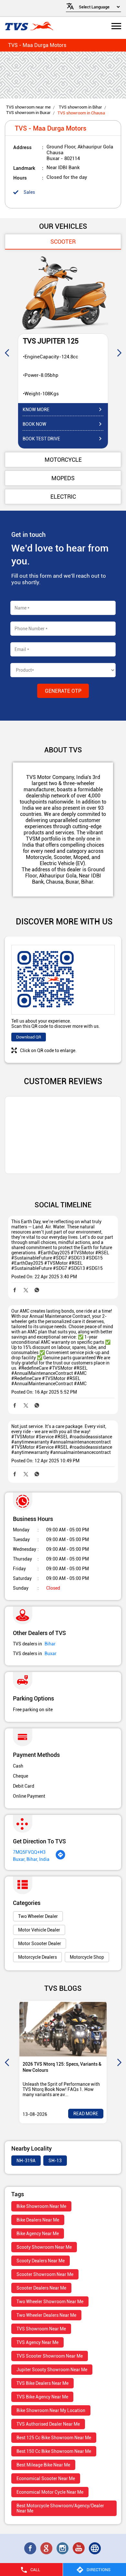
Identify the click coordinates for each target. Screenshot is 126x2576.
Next (119, 353)
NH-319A (26, 2161)
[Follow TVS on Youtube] (79, 2548)
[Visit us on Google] (47, 2548)
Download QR (29, 1037)
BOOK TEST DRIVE (41, 439)
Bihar (50, 1644)
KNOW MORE (36, 410)
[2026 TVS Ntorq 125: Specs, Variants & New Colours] (63, 2029)
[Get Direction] (60, 1858)
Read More (86, 2114)
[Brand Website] (95, 2548)
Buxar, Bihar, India (31, 1859)
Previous (7, 353)
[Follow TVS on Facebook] (31, 2548)
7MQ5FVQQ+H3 (29, 1852)
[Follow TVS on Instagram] (63, 2548)
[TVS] (29, 27)
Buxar (51, 1654)
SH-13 (55, 2161)
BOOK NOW (34, 424)
